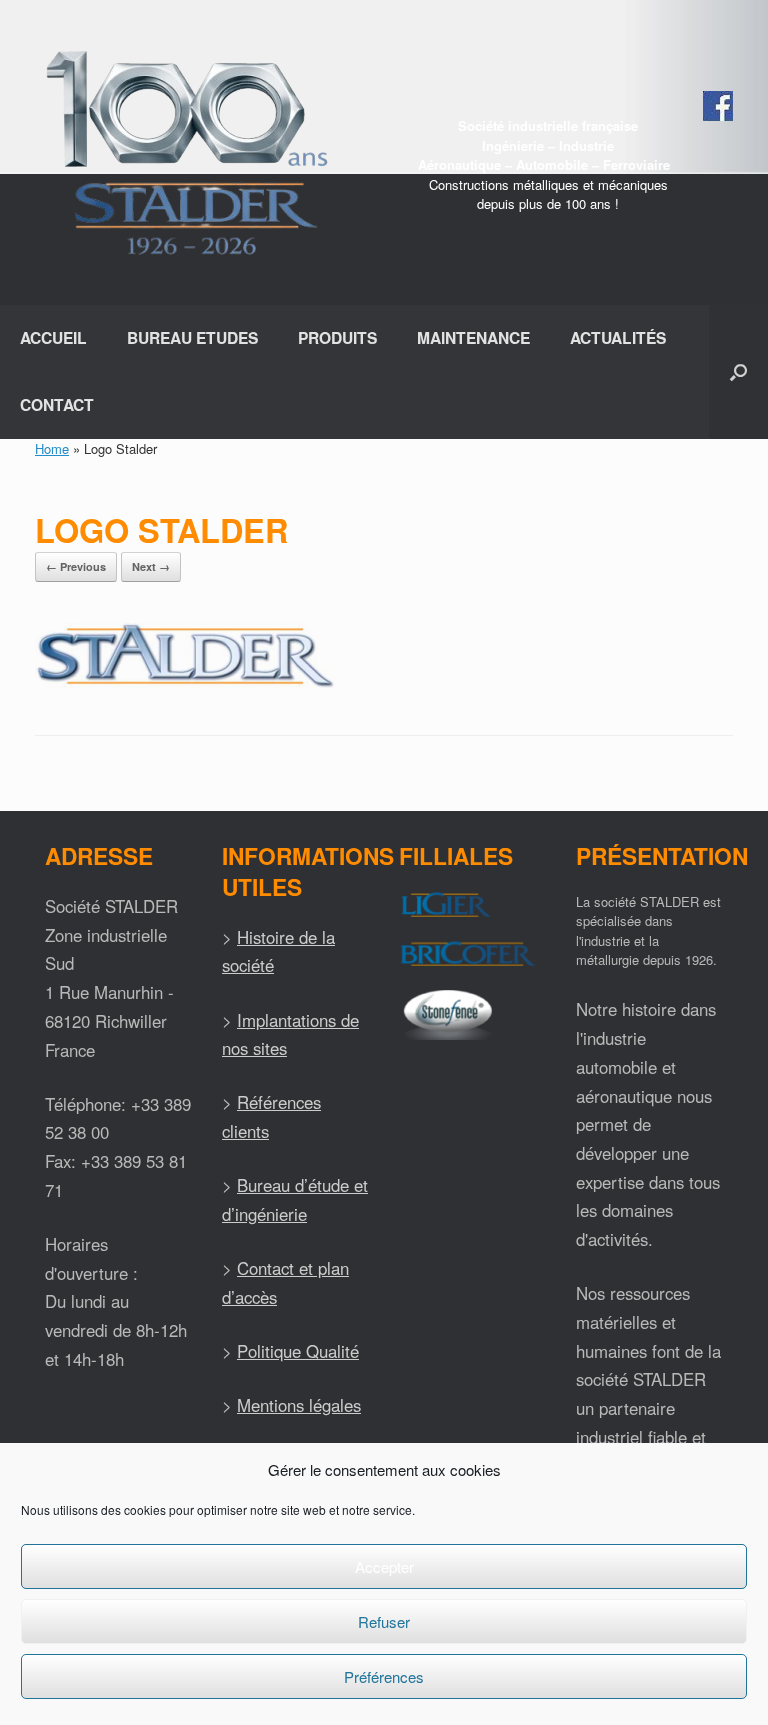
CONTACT (57, 404)
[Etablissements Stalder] (184, 152)
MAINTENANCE (473, 337)
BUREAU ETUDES (192, 337)
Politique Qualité (298, 1351)
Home (52, 448)
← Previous (76, 566)
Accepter (384, 1566)
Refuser (384, 1621)
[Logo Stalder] (185, 683)
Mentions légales (299, 1405)
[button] (738, 372)
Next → (151, 566)
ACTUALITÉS (618, 337)
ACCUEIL (53, 337)
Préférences (384, 1676)
